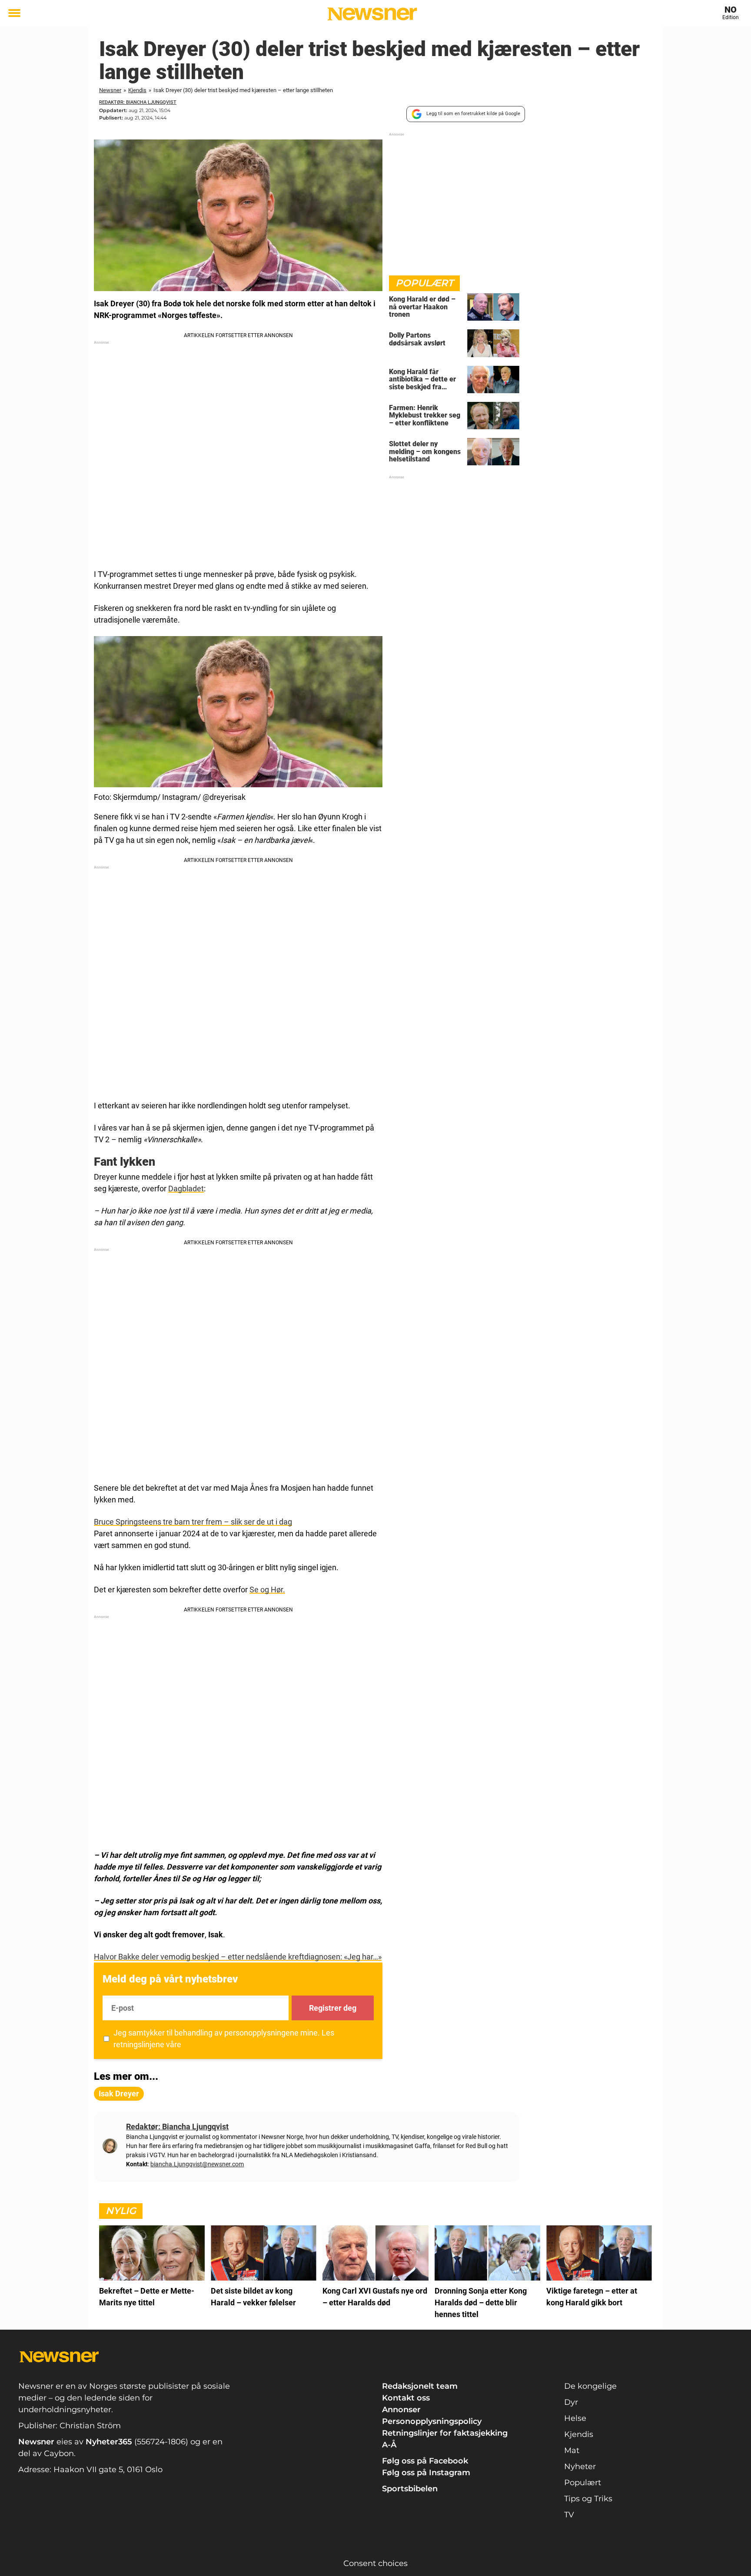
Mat (572, 2450)
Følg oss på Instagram (426, 2473)
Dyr (571, 2402)
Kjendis (137, 90)
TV (569, 2515)
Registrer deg (333, 2008)
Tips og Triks (588, 2499)
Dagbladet (186, 1189)
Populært (583, 2483)
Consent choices (375, 2563)
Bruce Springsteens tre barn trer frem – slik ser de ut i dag (193, 1522)
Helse (575, 2418)
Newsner (110, 90)
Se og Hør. (267, 1590)
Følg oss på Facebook (425, 2461)
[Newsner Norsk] (372, 14)
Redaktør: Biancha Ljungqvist (138, 102)
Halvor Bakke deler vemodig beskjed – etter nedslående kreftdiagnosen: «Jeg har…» (238, 1957)
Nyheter (580, 2467)
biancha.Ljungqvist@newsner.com (197, 2164)
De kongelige (590, 2386)
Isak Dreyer (119, 2094)
